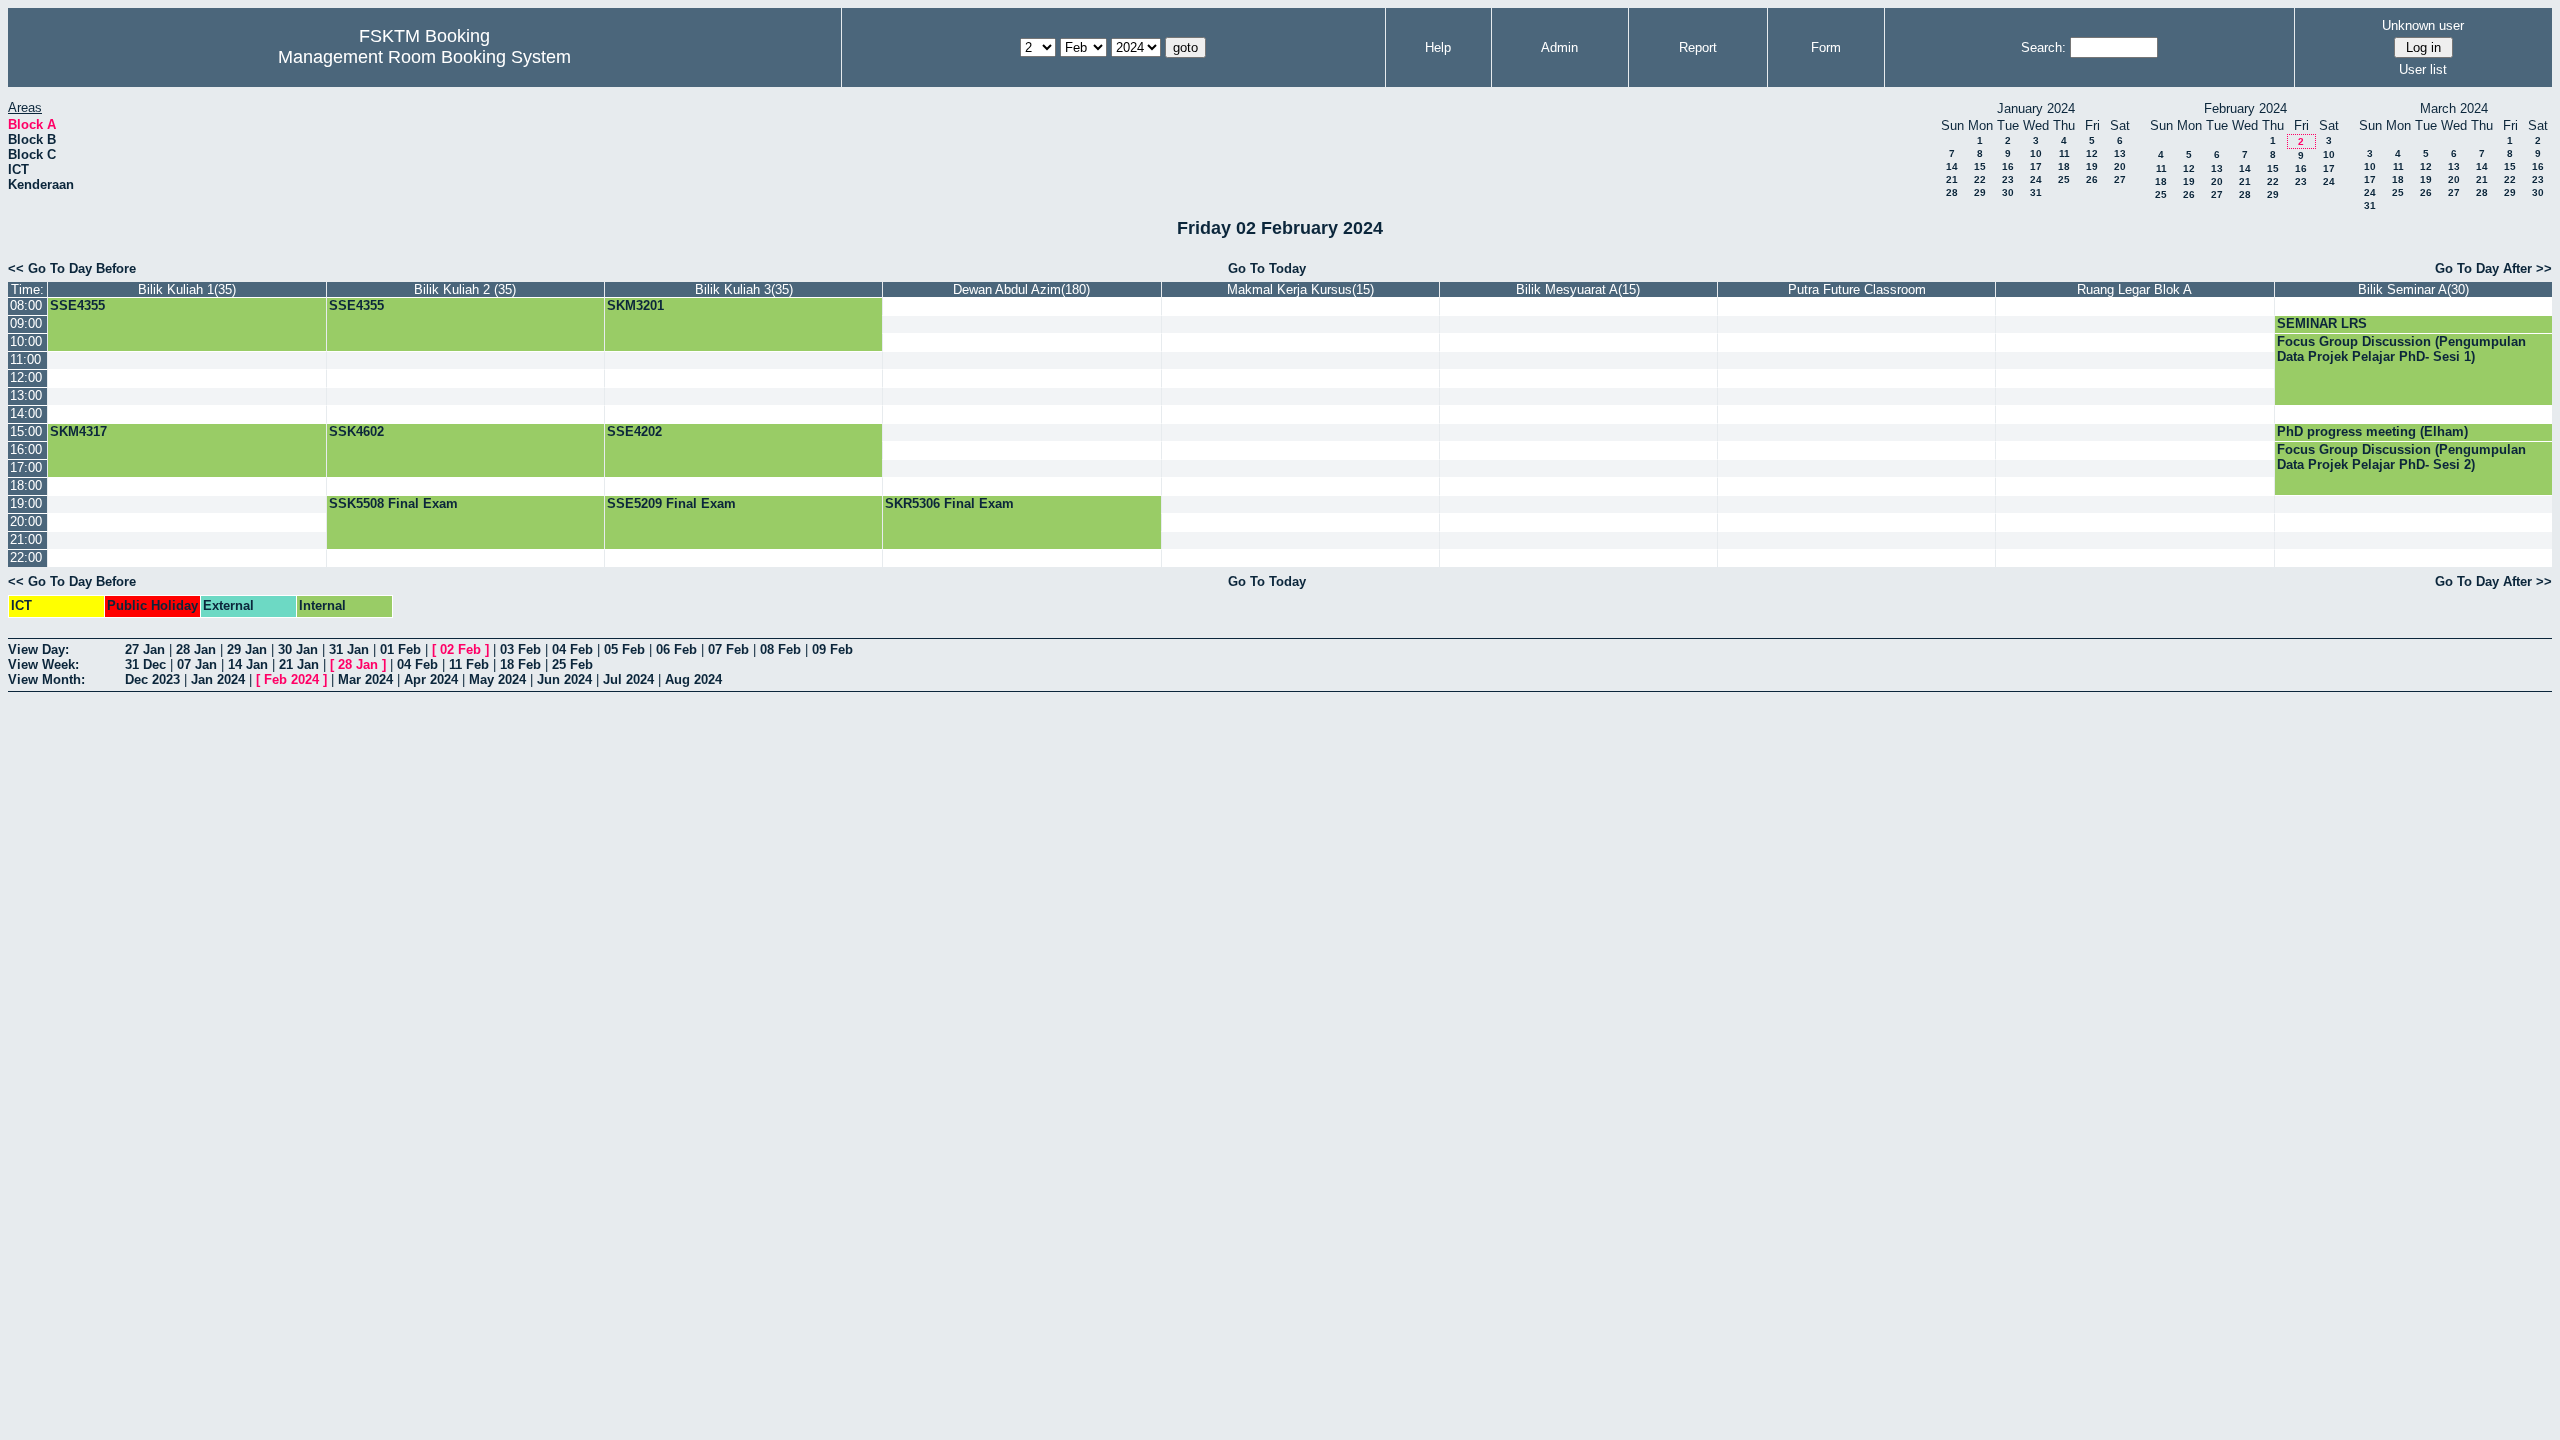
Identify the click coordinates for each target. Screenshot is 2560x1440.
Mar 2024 (365, 679)
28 (1952, 192)
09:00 (26, 323)
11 (2064, 153)
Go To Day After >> (2493, 268)
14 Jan (248, 664)
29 (1980, 192)
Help (1438, 47)
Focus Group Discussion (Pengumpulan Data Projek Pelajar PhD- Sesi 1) (2401, 349)
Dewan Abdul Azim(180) (1021, 289)
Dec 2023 (152, 679)
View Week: (43, 664)
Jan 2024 (218, 679)
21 (1952, 179)
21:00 (26, 539)
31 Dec (145, 664)
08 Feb (780, 649)
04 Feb (572, 649)
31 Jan (349, 649)
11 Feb (469, 664)
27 (2120, 179)
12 (2092, 153)
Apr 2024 (431, 679)
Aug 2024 (693, 679)
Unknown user (2423, 25)
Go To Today (1267, 268)
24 (2036, 179)
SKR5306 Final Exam (949, 503)
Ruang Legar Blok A (2134, 289)
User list (2423, 69)
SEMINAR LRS (2322, 323)
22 (1980, 179)
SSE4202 (634, 431)
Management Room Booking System (424, 57)
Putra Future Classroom (1857, 289)
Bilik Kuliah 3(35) (744, 289)
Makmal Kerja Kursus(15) (1300, 289)
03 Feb (520, 649)
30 (2008, 192)
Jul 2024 (628, 679)
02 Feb (460, 649)
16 (2008, 166)
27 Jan (145, 649)
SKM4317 (78, 431)
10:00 (26, 341)
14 (1952, 166)
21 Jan (299, 664)
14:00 (26, 413)
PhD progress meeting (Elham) (2372, 431)
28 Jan (196, 649)
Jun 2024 (564, 679)
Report (1698, 47)
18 (2064, 166)
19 (2092, 166)
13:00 (26, 395)
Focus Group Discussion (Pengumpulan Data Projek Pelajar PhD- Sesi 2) (2401, 457)
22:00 (26, 557)
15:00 (26, 431)
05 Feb (624, 649)
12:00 (26, 377)
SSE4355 (77, 305)
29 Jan (247, 649)
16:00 (26, 449)
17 (2036, 166)
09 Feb (832, 649)
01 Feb (400, 649)
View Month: (46, 679)
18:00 (26, 485)
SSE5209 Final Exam (671, 503)
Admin (1559, 47)
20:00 (26, 521)
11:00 (25, 359)
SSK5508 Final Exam (393, 503)
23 (2008, 179)
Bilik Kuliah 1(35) (187, 289)
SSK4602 (356, 431)
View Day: (38, 649)
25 (2064, 179)
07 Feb (728, 649)
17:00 (26, 467)
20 (2120, 166)
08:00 (26, 305)
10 (2036, 153)
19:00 (26, 503)
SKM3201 (635, 305)
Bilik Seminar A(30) (2413, 289)
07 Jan (197, 664)
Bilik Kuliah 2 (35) (465, 289)
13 (2120, 153)
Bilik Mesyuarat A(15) (1578, 289)
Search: (2043, 47)
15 (1980, 166)
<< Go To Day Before (72, 268)
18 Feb (520, 664)
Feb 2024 (291, 679)
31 (2036, 192)
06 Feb (676, 649)
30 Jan (298, 649)
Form (1826, 47)
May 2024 (497, 679)
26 (2092, 179)
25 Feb (572, 664)
